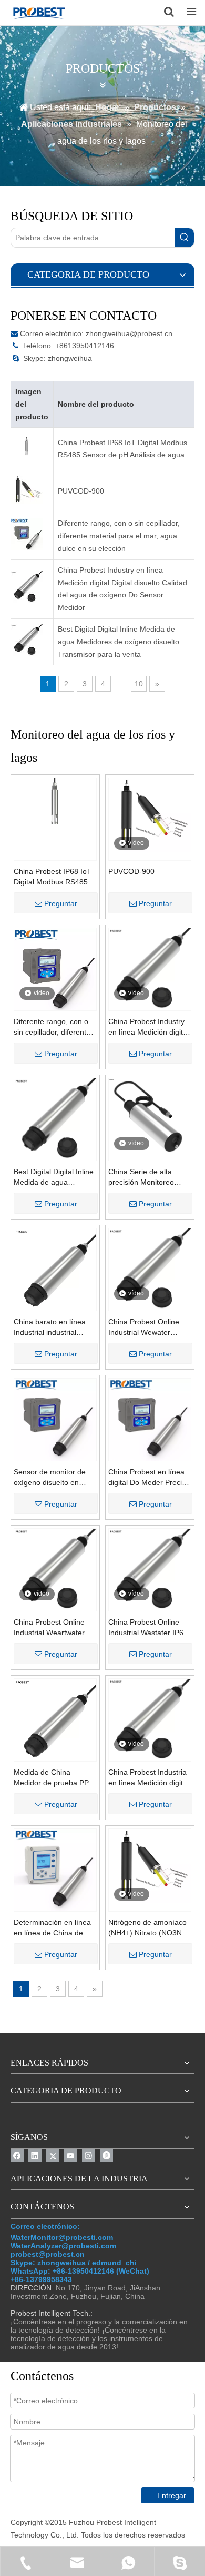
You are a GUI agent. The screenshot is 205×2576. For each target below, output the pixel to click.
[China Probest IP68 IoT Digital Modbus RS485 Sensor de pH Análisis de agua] (55, 803)
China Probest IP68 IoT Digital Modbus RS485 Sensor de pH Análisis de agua (122, 449)
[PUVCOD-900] (150, 814)
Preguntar (61, 903)
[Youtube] (71, 2156)
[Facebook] (17, 2156)
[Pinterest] (106, 2156)
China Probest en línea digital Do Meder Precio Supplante (147, 1478)
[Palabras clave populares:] (184, 238)
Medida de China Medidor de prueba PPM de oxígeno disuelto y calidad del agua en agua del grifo (54, 1778)
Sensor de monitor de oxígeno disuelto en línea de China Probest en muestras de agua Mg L (52, 1478)
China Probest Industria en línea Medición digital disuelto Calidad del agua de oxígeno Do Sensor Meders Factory (148, 1778)
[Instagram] (89, 2156)
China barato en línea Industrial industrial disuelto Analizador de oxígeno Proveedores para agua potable (50, 1328)
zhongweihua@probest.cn (129, 333)
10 (139, 684)
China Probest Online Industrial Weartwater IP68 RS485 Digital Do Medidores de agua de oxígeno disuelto (51, 1628)
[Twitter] (53, 2156)
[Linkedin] (35, 2156)
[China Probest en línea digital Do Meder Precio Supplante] (150, 1419)
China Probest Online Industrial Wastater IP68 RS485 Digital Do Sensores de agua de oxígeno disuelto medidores (148, 1628)
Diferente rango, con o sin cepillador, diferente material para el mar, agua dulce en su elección (119, 536)
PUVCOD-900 (81, 491)
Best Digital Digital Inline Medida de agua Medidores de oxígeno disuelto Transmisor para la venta (119, 642)
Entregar (172, 2495)
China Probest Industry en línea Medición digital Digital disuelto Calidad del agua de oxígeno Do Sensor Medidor (122, 589)
